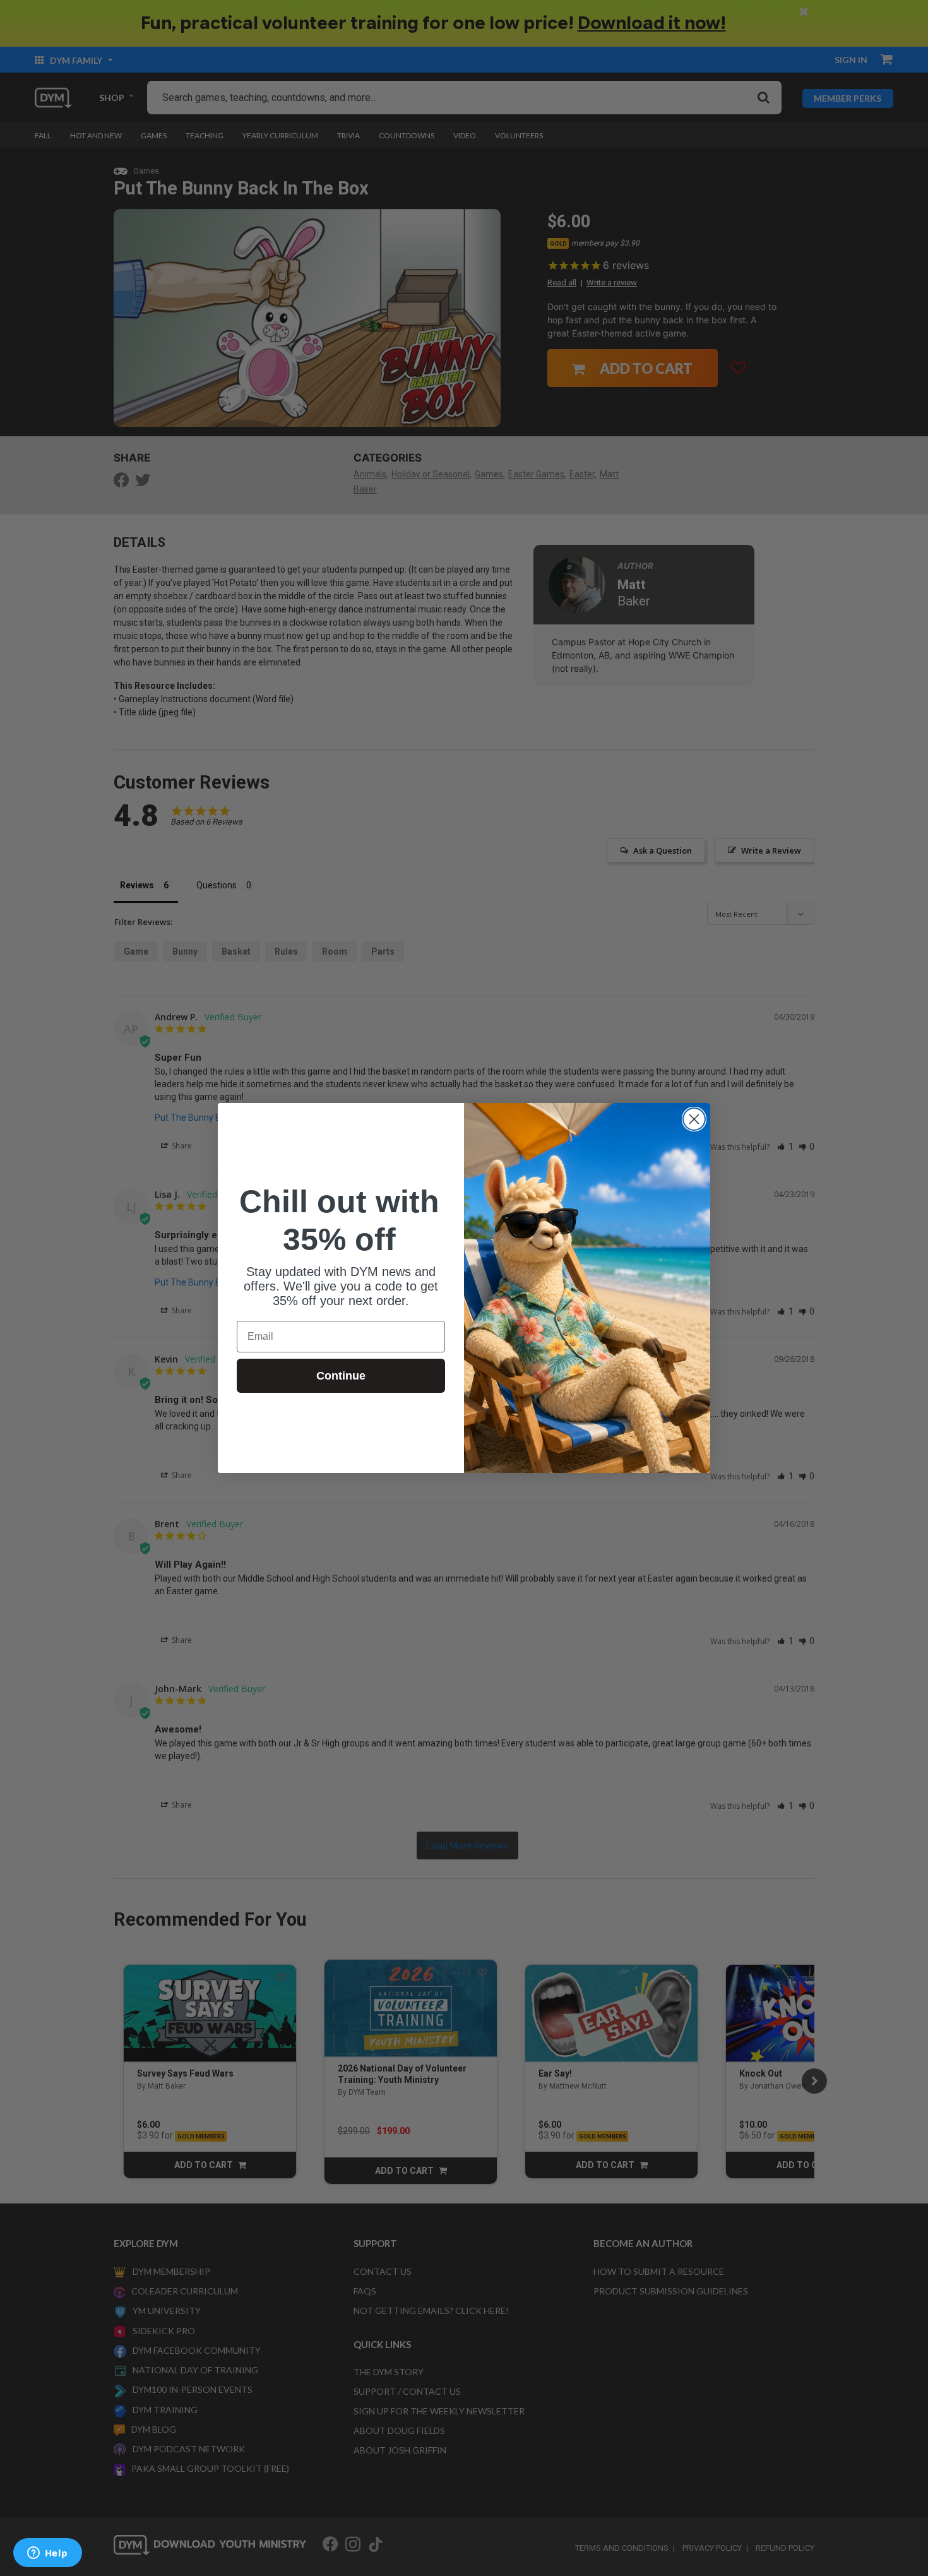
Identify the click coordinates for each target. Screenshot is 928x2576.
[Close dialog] (694, 1119)
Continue (341, 1376)
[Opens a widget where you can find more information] (47, 2554)
